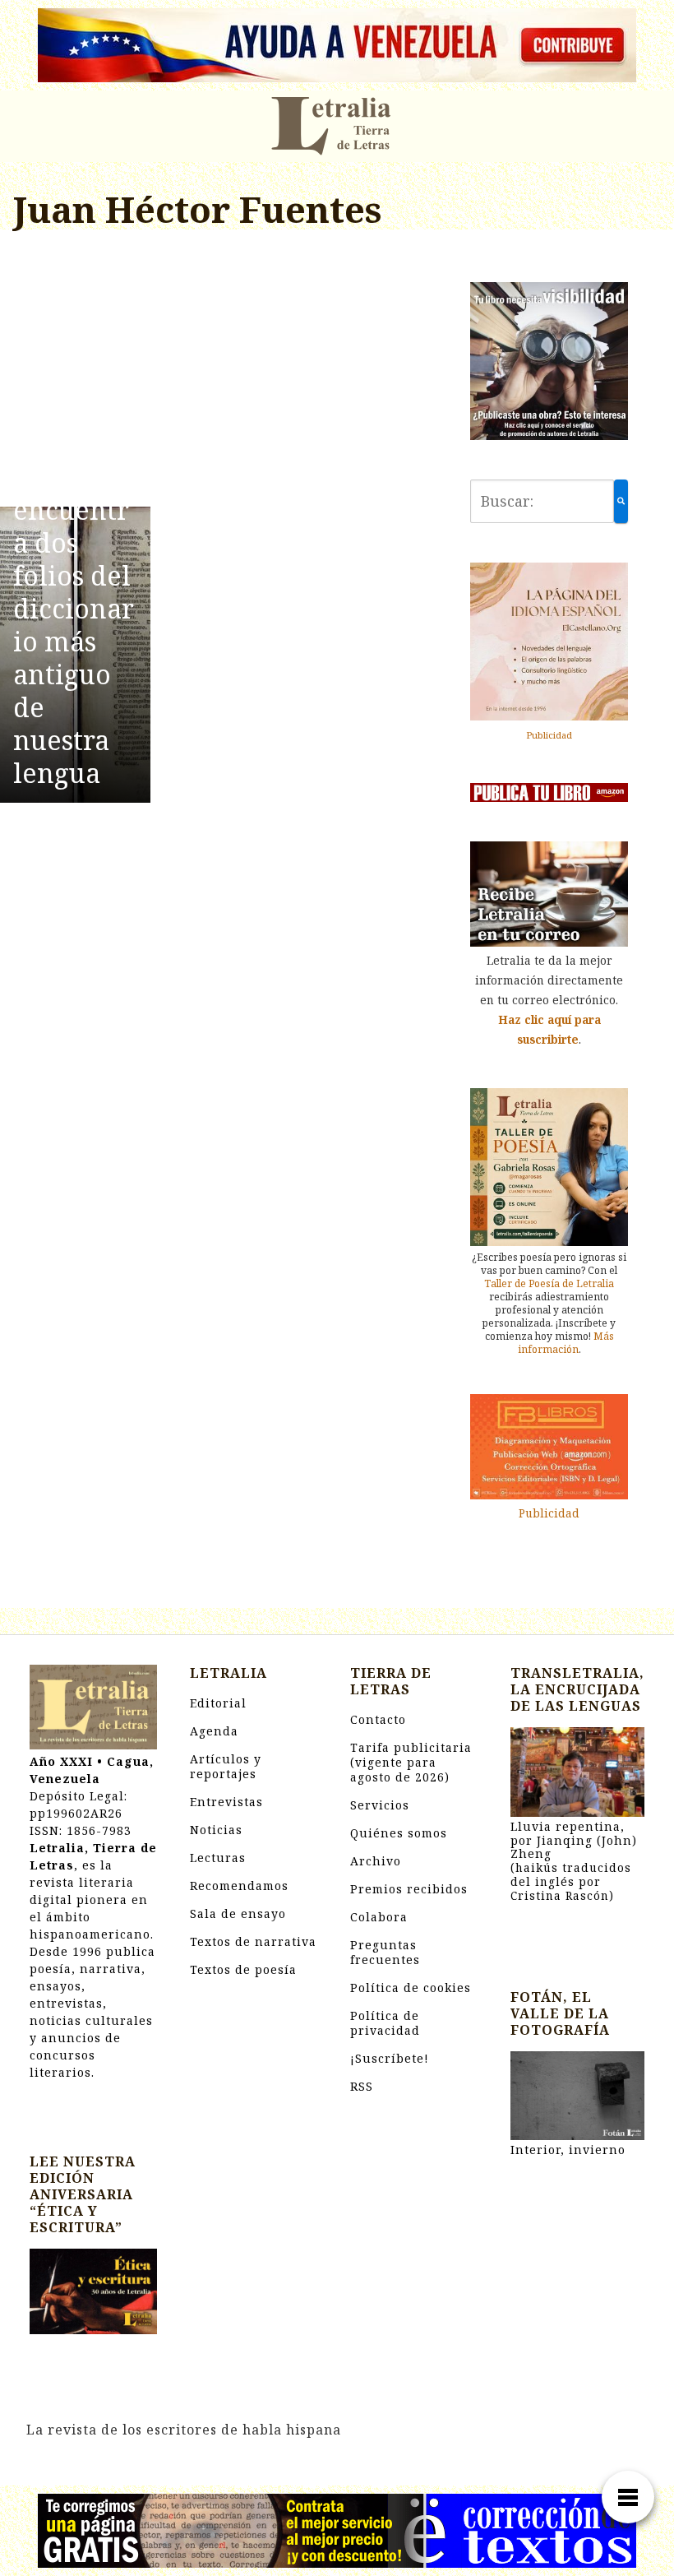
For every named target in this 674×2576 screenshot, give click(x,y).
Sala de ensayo (238, 1913)
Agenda (214, 1731)
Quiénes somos (399, 1833)
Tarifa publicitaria (411, 1762)
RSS (362, 2086)
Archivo (376, 1861)
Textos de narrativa (253, 1941)
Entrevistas (226, 1802)
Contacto (378, 1719)
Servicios (380, 1805)
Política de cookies (411, 1988)
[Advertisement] (225, 371)
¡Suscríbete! (390, 2058)
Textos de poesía (243, 1969)
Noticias (216, 1830)
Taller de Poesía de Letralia (549, 1283)
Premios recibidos (409, 1889)
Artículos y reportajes (226, 1766)
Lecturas (218, 1858)
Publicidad (549, 735)
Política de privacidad (385, 2023)
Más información (566, 1343)
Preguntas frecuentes (385, 1952)
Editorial (218, 1703)
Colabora (379, 1917)
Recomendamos (239, 1886)
